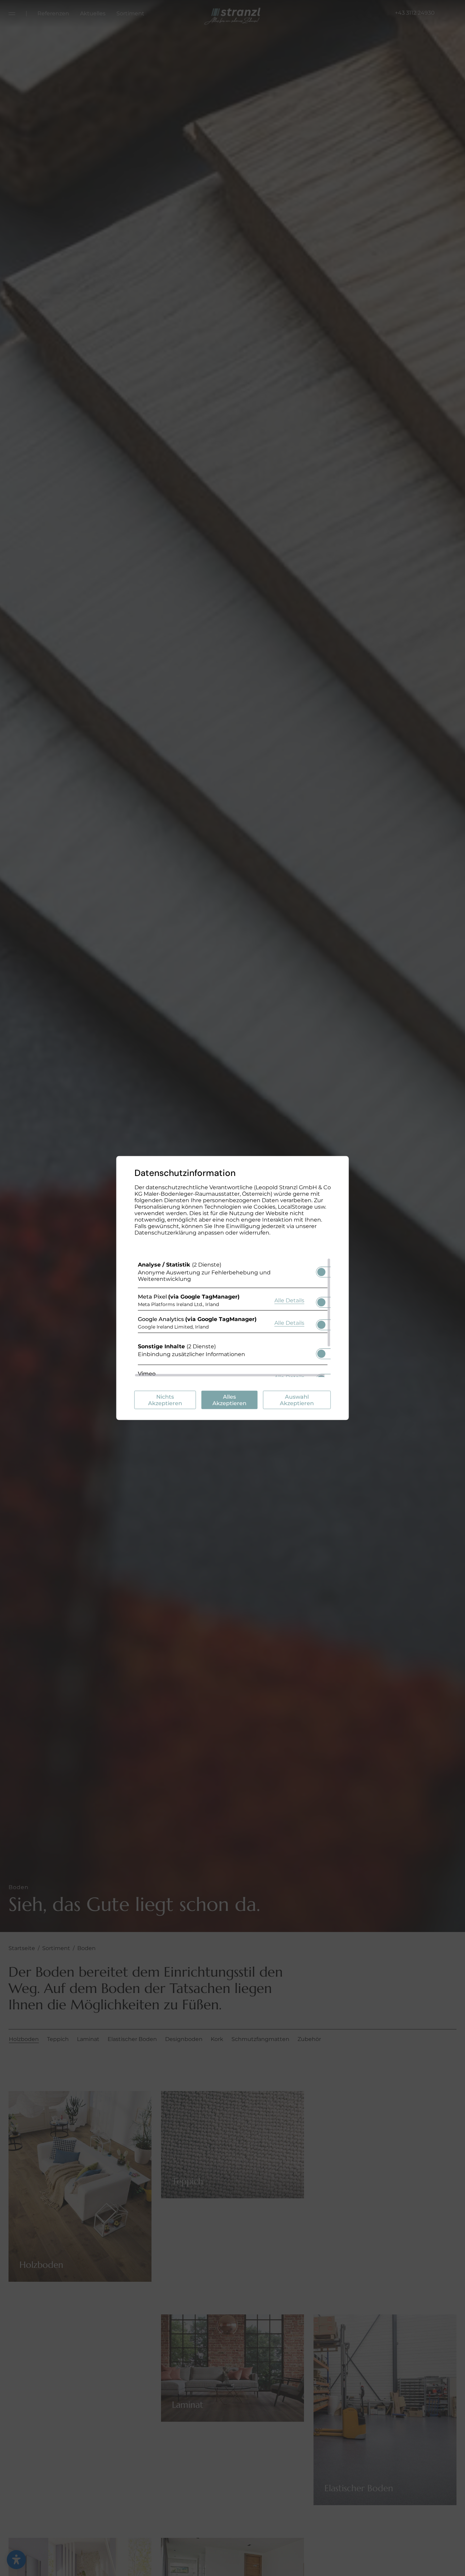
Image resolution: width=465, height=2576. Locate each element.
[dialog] (233, 1288)
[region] (233, 1318)
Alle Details (289, 1300)
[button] (321, 1272)
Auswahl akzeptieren (297, 1400)
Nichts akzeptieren (165, 1400)
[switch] (321, 1270)
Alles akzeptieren (229, 1400)
